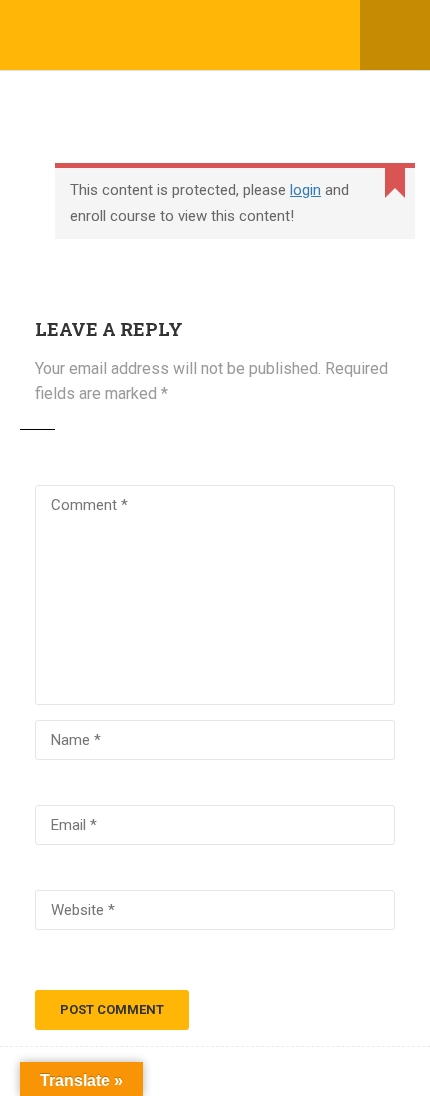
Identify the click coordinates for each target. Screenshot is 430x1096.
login (305, 190)
